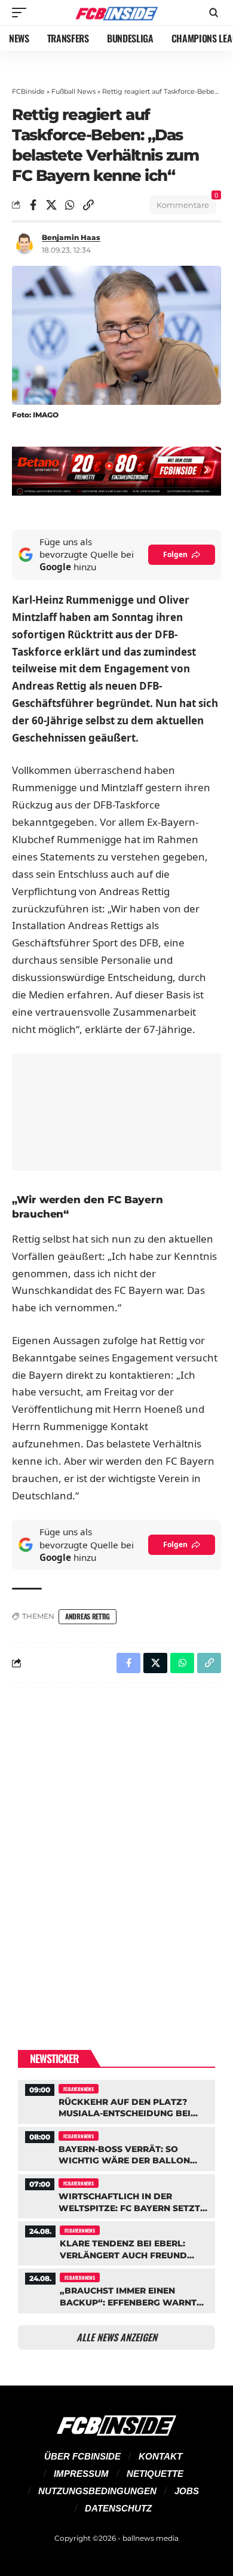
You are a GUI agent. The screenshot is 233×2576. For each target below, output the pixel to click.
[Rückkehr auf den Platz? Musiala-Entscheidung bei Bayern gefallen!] (116, 2100)
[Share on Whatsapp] (70, 205)
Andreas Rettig (88, 1616)
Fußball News (73, 91)
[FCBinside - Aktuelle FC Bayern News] (116, 13)
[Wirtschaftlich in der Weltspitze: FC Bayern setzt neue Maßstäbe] (116, 2195)
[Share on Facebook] (33, 205)
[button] (22, 13)
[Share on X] (51, 205)
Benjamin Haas (71, 237)
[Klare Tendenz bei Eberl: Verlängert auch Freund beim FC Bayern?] (116, 2242)
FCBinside (28, 91)
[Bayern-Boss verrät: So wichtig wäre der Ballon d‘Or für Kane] (116, 2148)
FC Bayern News (79, 2089)
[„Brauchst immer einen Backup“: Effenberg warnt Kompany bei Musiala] (116, 2289)
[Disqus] (116, 1848)
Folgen (175, 554)
